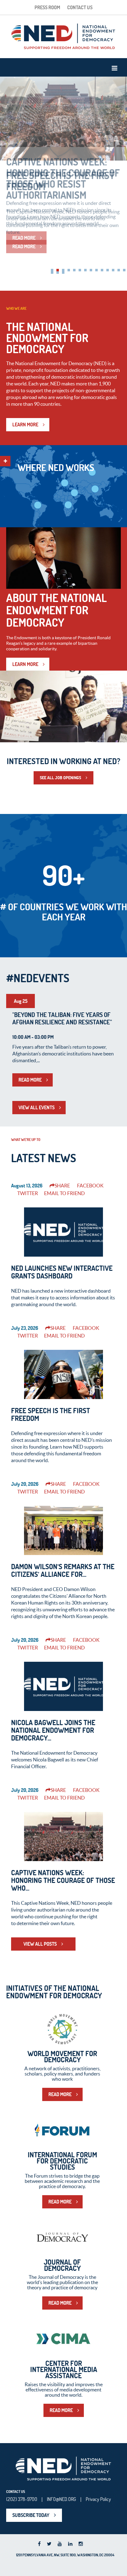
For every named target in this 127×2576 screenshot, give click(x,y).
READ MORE (24, 246)
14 (124, 270)
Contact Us (80, 7)
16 (58, 273)
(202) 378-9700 (22, 2499)
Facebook (90, 1186)
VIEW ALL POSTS (40, 1944)
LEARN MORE (25, 425)
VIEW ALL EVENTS (37, 1107)
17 (63, 273)
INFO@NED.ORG (61, 2499)
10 (102, 270)
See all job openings (60, 778)
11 (108, 270)
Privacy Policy (98, 2499)
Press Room (47, 7)
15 (52, 273)
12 (113, 270)
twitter (28, 1193)
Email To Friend (64, 1193)
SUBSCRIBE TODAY (31, 2515)
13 (119, 270)
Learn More (25, 664)
